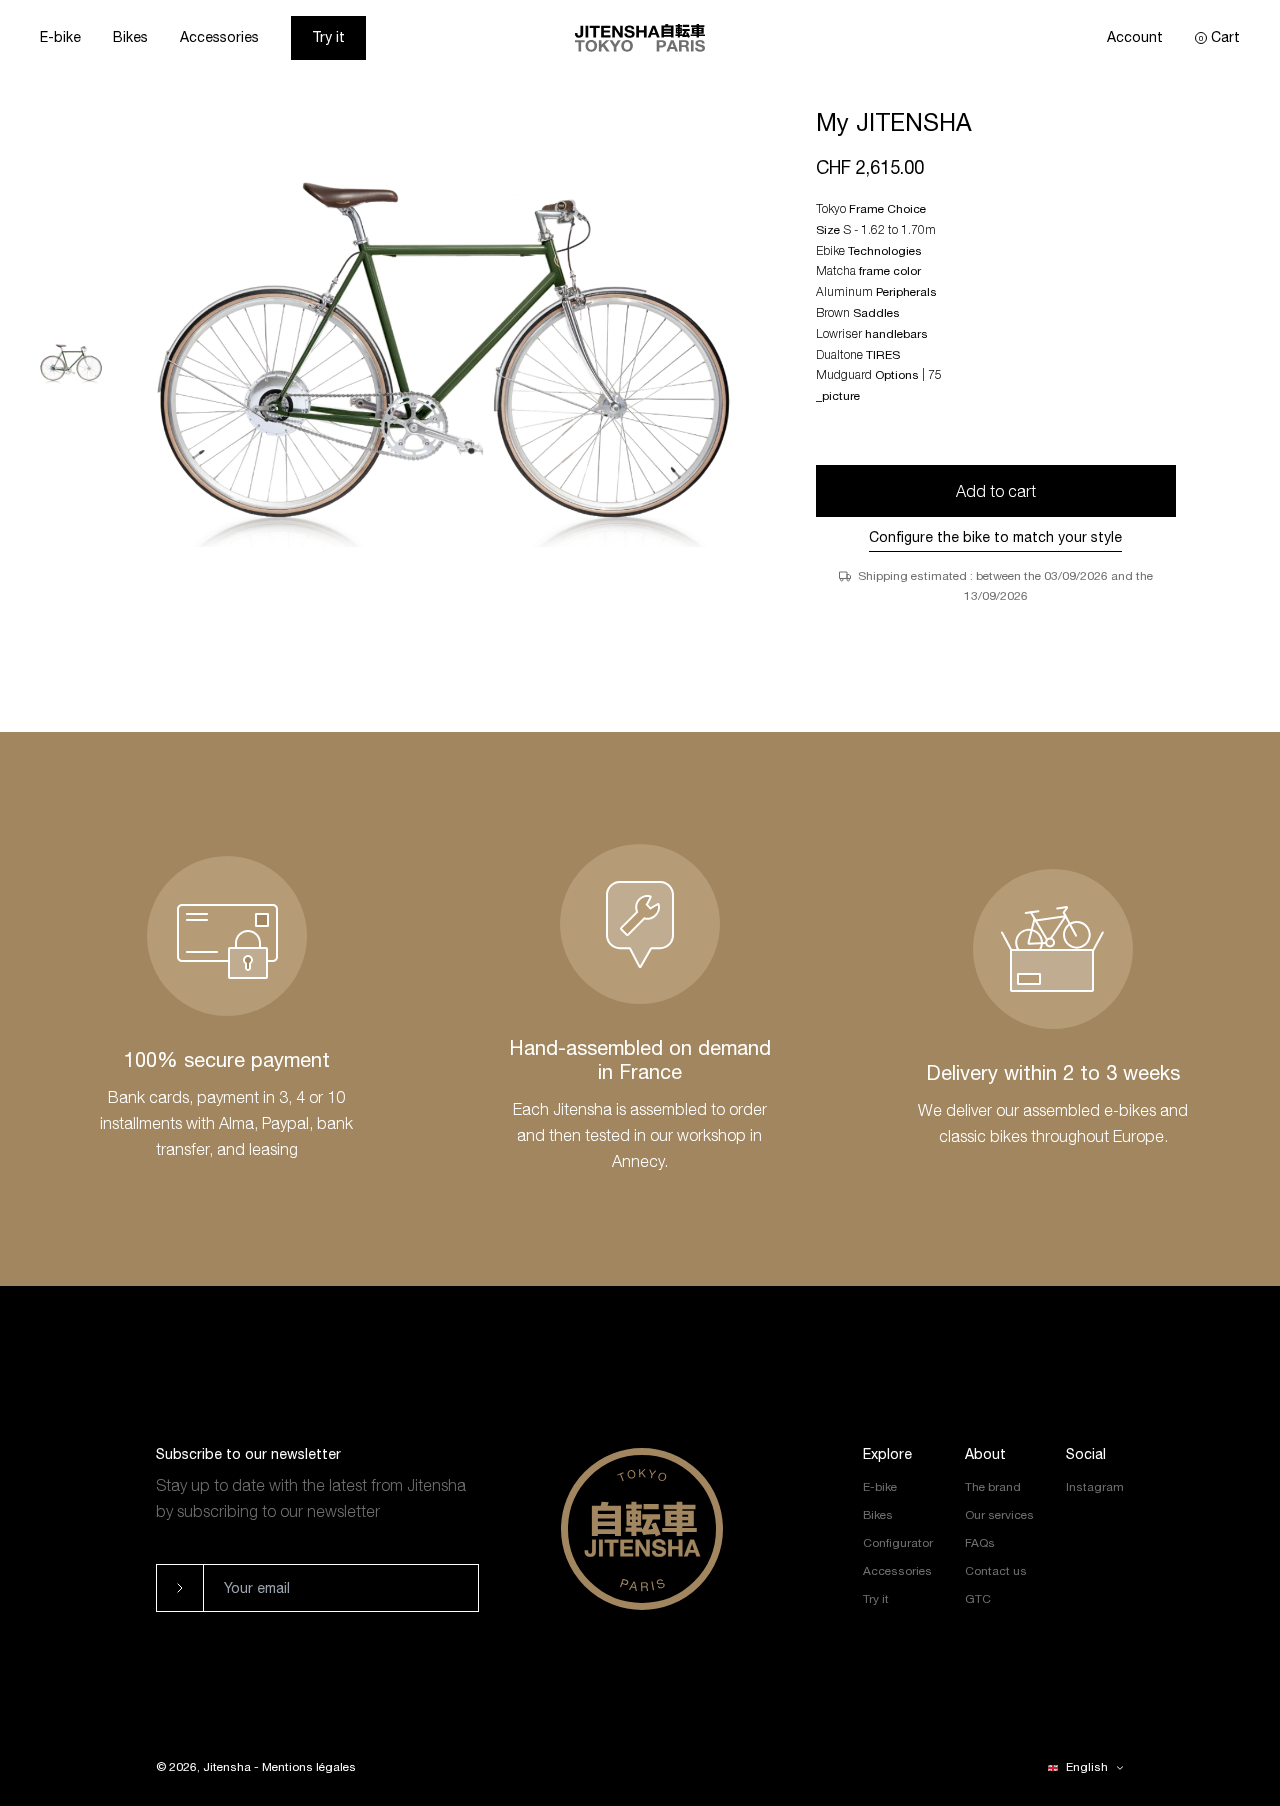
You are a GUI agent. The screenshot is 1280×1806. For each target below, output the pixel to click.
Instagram (1095, 1487)
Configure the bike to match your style (995, 537)
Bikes (130, 37)
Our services (999, 1515)
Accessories (219, 37)
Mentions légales (309, 1767)
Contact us (996, 1571)
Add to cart (996, 491)
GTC (978, 1599)
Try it (328, 37)
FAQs (980, 1543)
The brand (993, 1487)
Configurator (898, 1543)
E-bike (60, 37)
